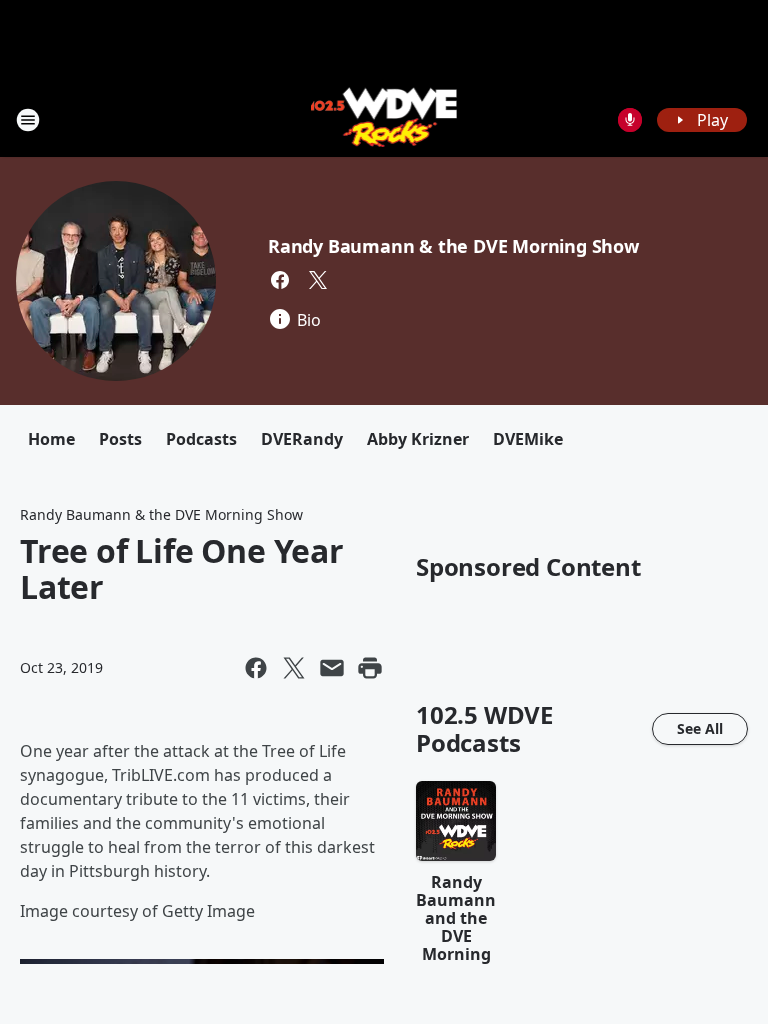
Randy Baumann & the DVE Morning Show (453, 246)
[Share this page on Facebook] (256, 668)
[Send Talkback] (630, 120)
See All (700, 728)
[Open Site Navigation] (28, 120)
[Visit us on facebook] (280, 280)
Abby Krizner (418, 439)
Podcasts (201, 439)
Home (51, 439)
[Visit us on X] (318, 280)
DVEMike (528, 439)
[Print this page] (370, 668)
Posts (120, 439)
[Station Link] (384, 119)
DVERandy (302, 439)
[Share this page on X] (294, 668)
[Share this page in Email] (332, 668)
